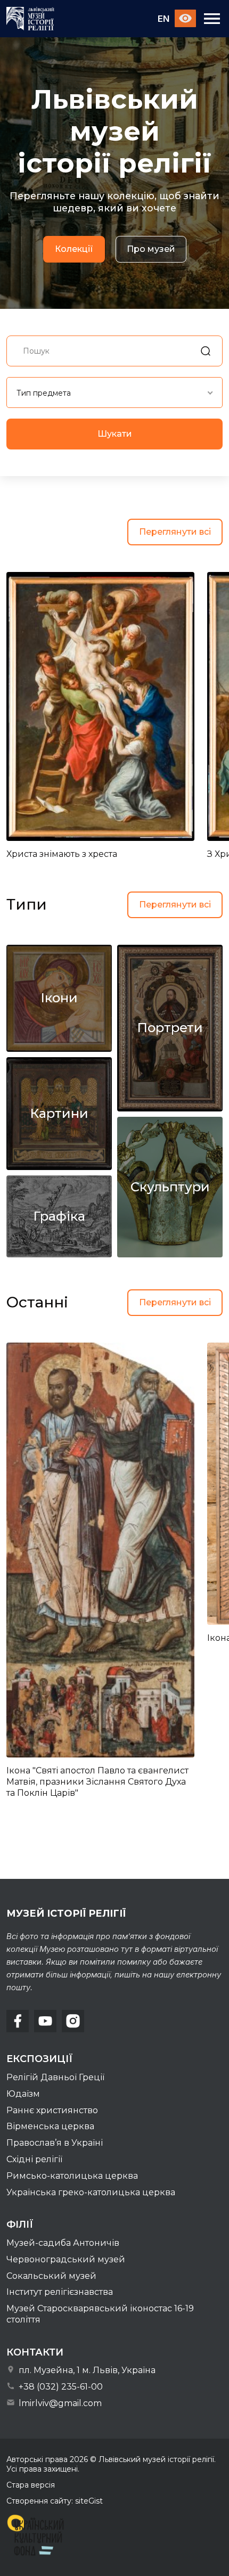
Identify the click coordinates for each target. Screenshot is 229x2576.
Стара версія (31, 2485)
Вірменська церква (50, 2126)
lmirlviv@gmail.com (59, 2403)
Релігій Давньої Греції (55, 2077)
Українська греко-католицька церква (91, 2192)
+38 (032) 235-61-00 (60, 2387)
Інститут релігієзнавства (60, 2292)
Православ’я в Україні (55, 2143)
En (163, 19)
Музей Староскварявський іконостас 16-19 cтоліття (100, 2314)
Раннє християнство (52, 2110)
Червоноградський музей (66, 2259)
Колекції (74, 249)
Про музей (151, 249)
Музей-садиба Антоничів (63, 2243)
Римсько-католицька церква (72, 2176)
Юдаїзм (23, 2094)
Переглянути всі (175, 532)
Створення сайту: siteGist (55, 2501)
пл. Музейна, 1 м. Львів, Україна (86, 2370)
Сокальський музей (51, 2276)
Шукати (115, 434)
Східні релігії (34, 2159)
